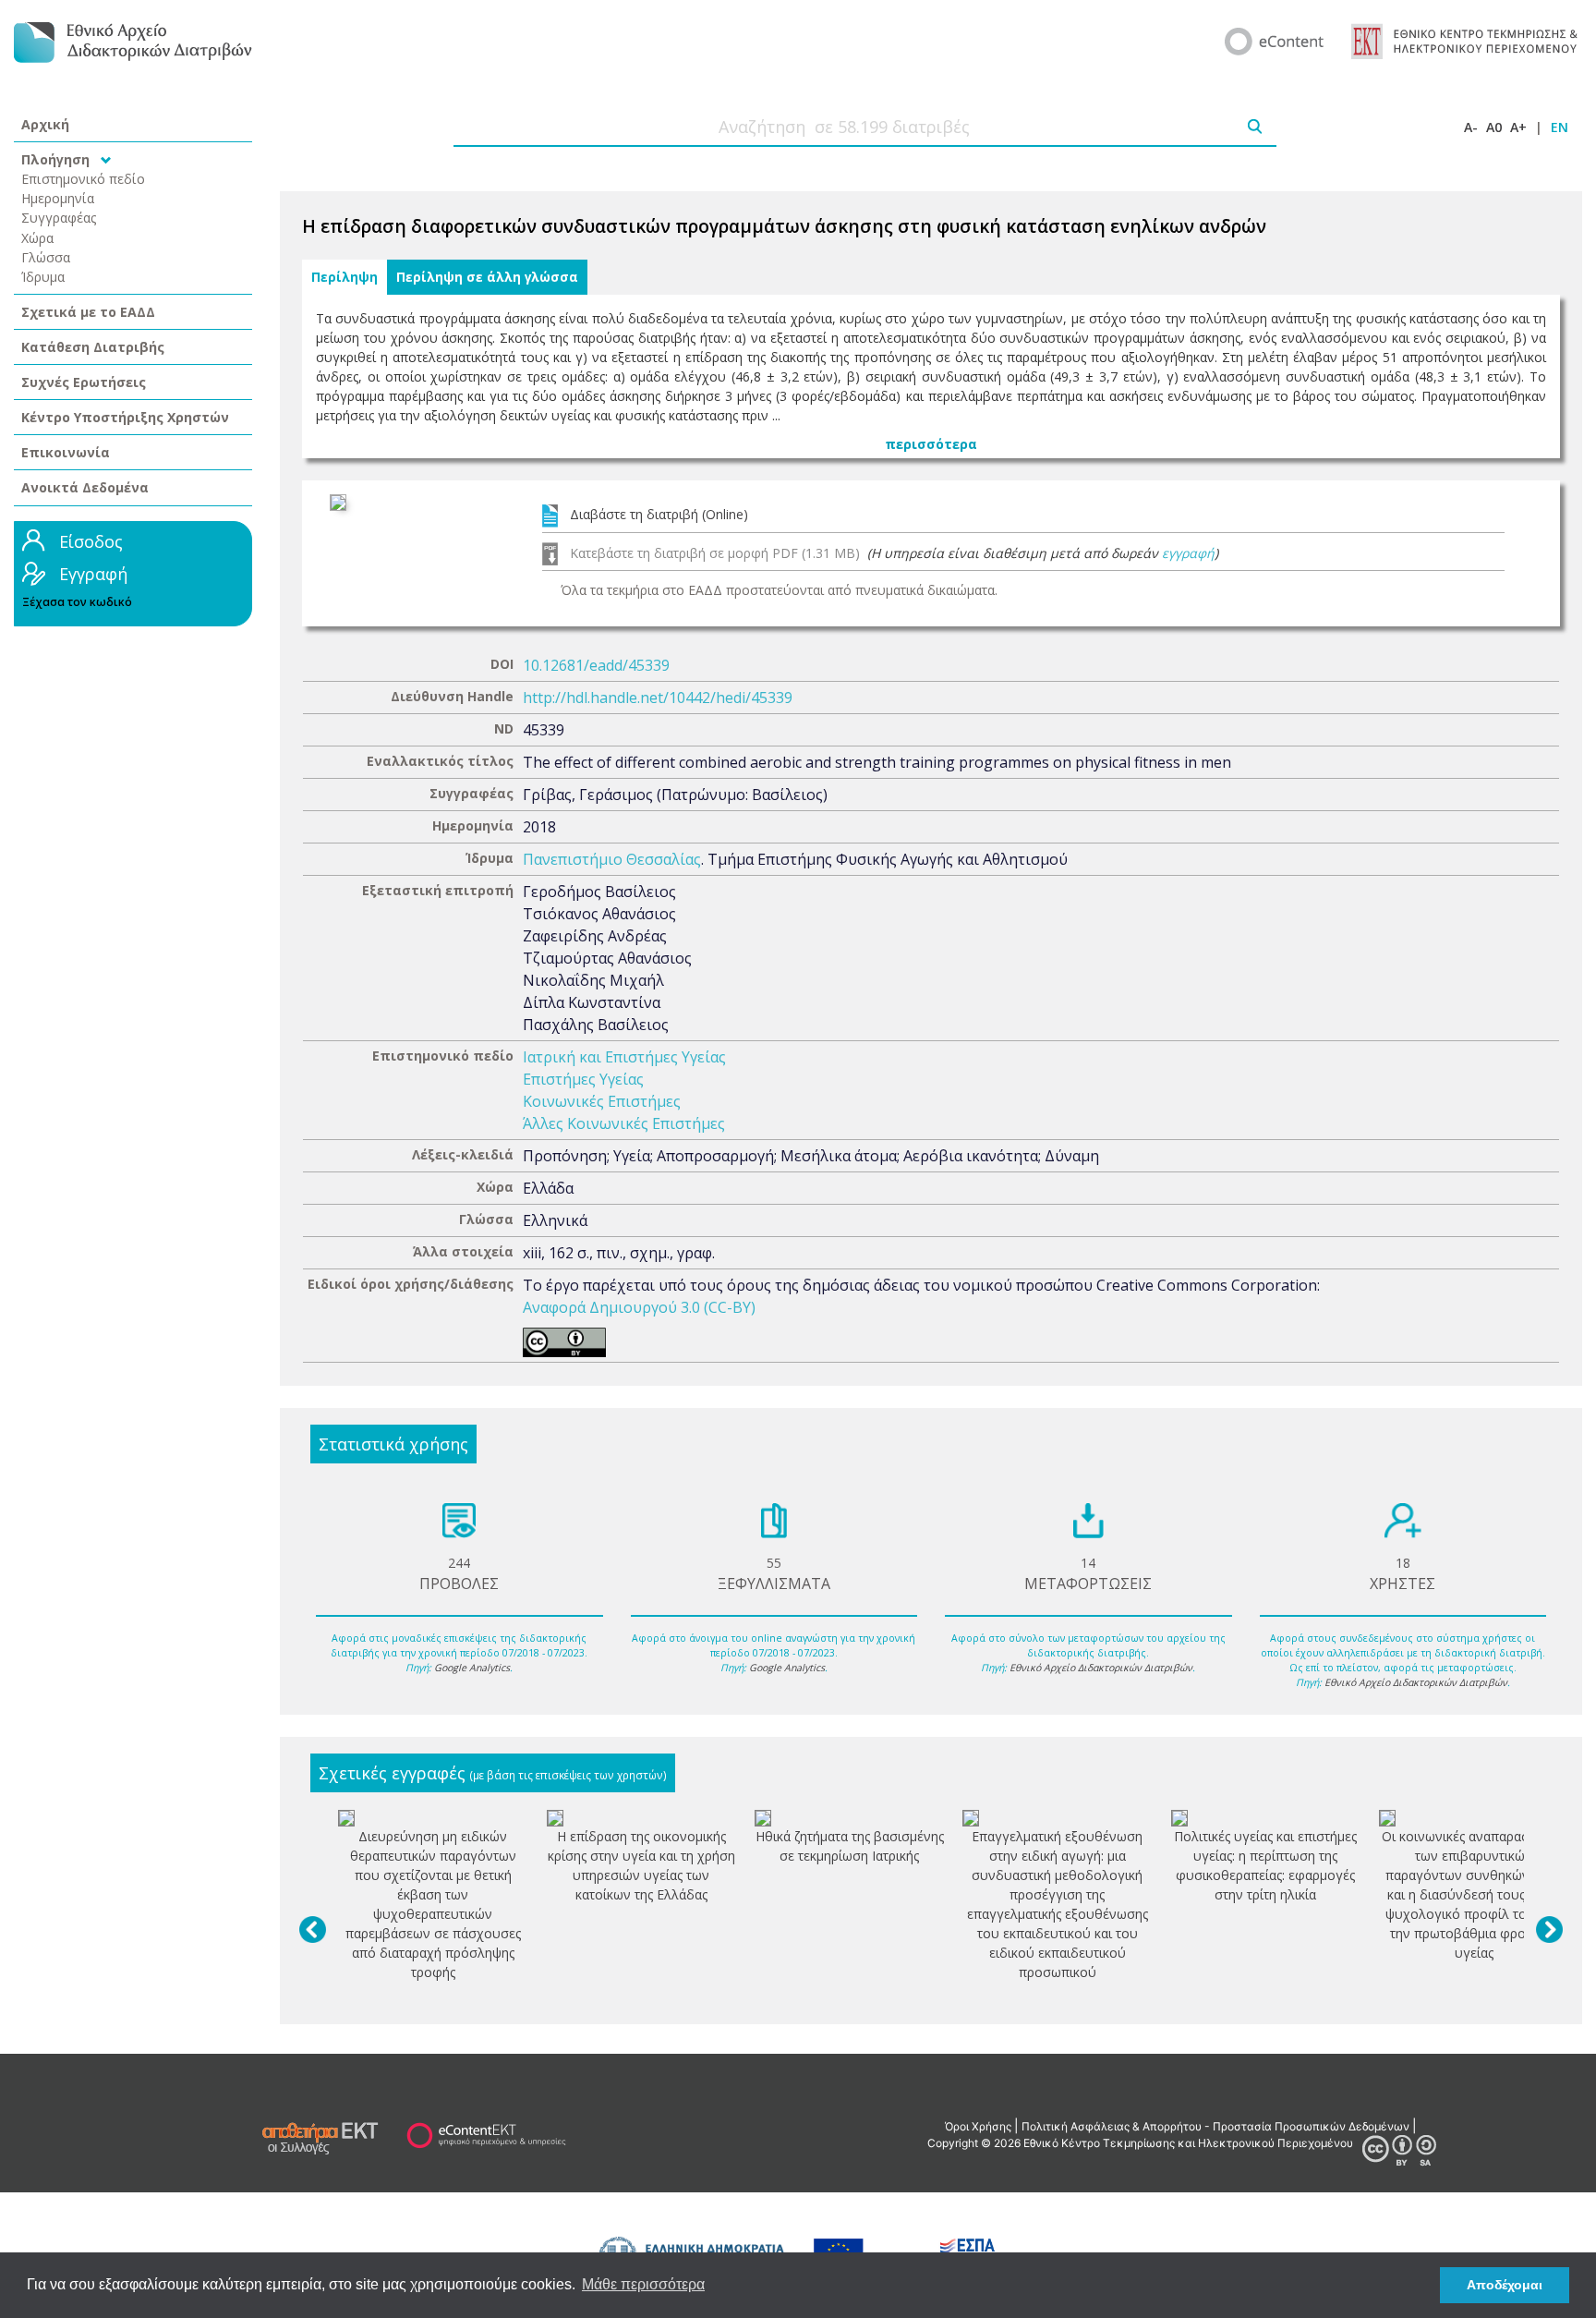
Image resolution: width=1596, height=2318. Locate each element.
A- (1471, 127)
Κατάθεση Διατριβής (93, 347)
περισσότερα (931, 444)
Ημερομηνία (58, 198)
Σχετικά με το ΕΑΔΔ (88, 312)
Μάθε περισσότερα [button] (643, 2284)
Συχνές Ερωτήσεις (84, 382)
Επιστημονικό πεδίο (83, 179)
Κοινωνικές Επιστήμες (602, 1101)
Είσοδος (91, 541)
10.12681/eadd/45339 (596, 665)
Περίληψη (345, 277)
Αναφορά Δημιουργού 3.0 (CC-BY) (639, 1307)
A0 (1494, 127)
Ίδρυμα (43, 277)
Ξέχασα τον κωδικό (77, 602)
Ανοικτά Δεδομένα (85, 487)
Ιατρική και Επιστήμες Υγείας (624, 1057)
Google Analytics (472, 1668)
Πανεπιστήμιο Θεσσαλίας (612, 859)
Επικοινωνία (66, 452)
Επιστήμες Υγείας (583, 1079)
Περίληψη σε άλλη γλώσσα (487, 277)
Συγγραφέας (59, 218)
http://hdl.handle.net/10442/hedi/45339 (658, 698)
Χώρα (37, 238)
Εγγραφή (93, 574)
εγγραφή (1188, 553)
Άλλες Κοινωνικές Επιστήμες (624, 1123)
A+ (1518, 127)
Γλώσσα (46, 257)
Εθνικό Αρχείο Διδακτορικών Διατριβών (1101, 1668)
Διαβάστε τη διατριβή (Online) (659, 514)
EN (1560, 127)
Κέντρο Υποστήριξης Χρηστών (125, 417)
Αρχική (45, 124)
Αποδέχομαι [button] (1505, 2285)
